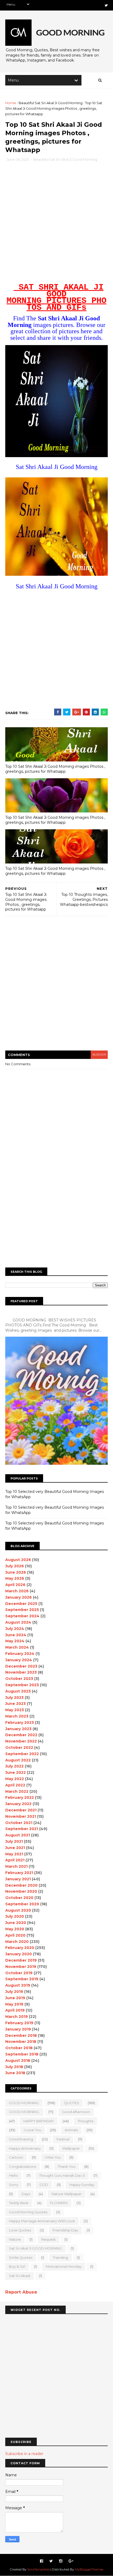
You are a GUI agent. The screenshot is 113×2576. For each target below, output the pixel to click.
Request (48, 2239)
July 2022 (14, 1766)
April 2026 (15, 1585)
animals (71, 2130)
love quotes (20, 2230)
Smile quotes (21, 2257)
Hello (13, 2175)
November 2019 (21, 1967)
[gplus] (71, 2561)
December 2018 (21, 2035)
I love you (33, 2130)
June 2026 (16, 1572)
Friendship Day (65, 2230)
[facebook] (42, 2561)
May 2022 (15, 1779)
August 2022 (18, 1760)
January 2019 (18, 2029)
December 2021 (21, 1810)
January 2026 (19, 1597)
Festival (63, 2139)
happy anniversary (25, 2148)
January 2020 (19, 1954)
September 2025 (22, 1610)
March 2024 (17, 1647)
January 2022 (18, 1804)
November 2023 (21, 1672)
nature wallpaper (67, 2194)
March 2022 (17, 1791)
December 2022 (21, 1735)
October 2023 (19, 1679)
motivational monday (64, 2266)
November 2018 (21, 2042)
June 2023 (16, 1704)
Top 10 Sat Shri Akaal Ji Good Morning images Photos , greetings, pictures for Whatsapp (55, 769)
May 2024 (15, 1641)
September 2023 (22, 1685)
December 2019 (21, 1960)
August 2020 (18, 1910)
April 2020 (15, 1935)
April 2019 (15, 2010)
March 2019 (17, 2017)
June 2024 (16, 1635)
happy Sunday (82, 2185)
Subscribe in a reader (24, 2454)
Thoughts (85, 2121)
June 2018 (15, 2073)
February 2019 (19, 2023)
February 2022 (20, 1797)
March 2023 (17, 1716)
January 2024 (19, 1660)
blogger (99, 1055)
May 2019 (14, 2004)
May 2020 (15, 1929)
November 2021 (21, 1816)
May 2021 (14, 1854)
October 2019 (19, 1973)
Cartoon (16, 2157)
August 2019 (18, 1985)
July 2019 (14, 1992)
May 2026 (15, 1578)
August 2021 (18, 1835)
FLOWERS (59, 2203)
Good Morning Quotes (28, 2212)
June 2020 (16, 1923)
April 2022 (15, 1785)
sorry (14, 2185)
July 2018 (14, 2067)
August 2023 (18, 1691)
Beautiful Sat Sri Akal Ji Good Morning (51, 103)
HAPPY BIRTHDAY (39, 2121)
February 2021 (19, 1873)
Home (11, 103)
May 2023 (15, 1710)
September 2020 (22, 1904)
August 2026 (18, 1560)
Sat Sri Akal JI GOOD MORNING (35, 2248)
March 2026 (17, 1591)
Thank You (67, 2166)
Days (26, 2194)
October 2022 (19, 1747)
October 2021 (19, 1823)
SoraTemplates (38, 2569)
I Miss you (53, 2157)
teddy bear (19, 2203)
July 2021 (14, 1841)
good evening (21, 2139)
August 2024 (18, 1622)
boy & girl (17, 2266)
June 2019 (15, 1998)
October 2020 (19, 1898)
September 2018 (22, 2054)
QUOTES (71, 2103)
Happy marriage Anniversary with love (42, 2221)
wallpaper (71, 2148)
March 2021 (16, 1866)
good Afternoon (76, 2112)
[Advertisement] (56, 224)
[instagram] (61, 2561)
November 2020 (21, 1891)
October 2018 (19, 2048)
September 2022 (22, 1754)
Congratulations (22, 2166)
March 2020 (17, 1942)
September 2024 (22, 1616)
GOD (44, 2185)
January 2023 (18, 1729)
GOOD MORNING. (24, 2112)
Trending (60, 2257)
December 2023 (21, 1666)
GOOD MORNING (24, 2103)
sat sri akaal (20, 2276)
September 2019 (22, 1979)
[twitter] (106, 5)
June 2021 (15, 1848)
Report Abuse (21, 2292)
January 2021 (18, 1879)
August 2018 (18, 2060)
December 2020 (21, 1885)
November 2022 (21, 1741)
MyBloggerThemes (89, 2569)
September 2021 (22, 1829)
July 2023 (14, 1698)
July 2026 (15, 1566)
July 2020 (15, 1916)
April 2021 (15, 1860)
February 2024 (20, 1654)
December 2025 (21, 1604)
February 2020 (20, 1948)
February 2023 (20, 1723)
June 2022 (16, 1772)
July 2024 (15, 1629)
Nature (15, 2239)
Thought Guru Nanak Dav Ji (62, 2175)
